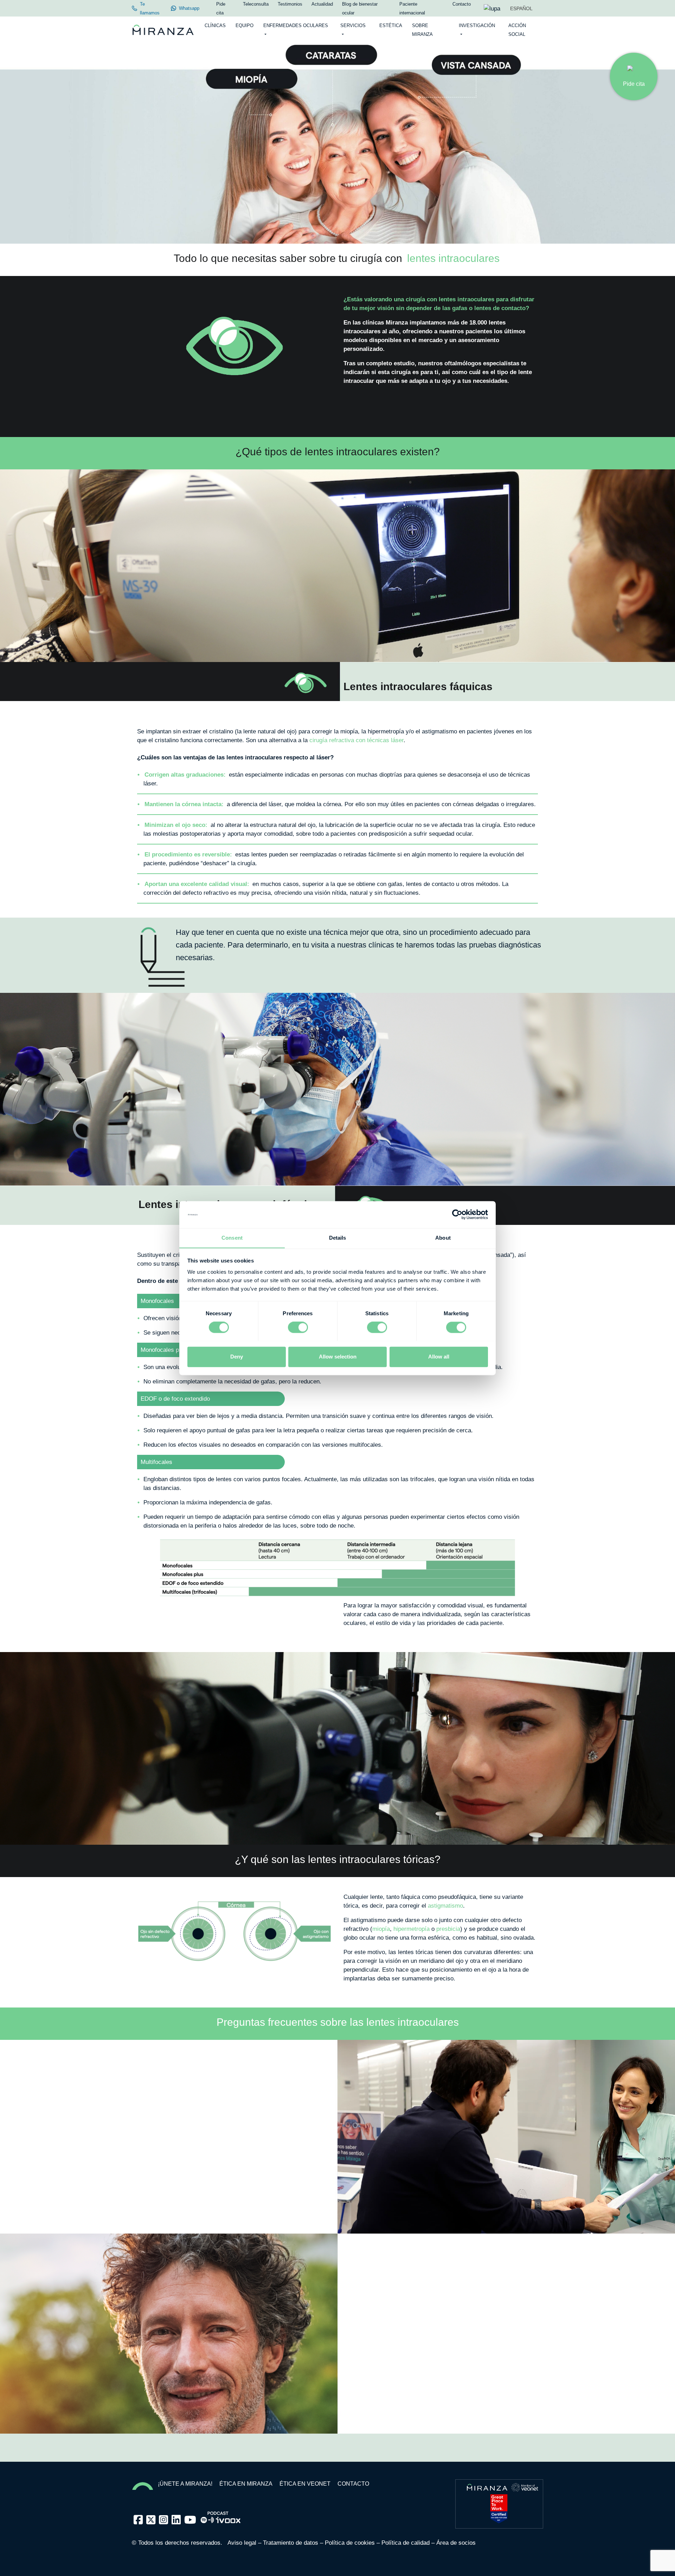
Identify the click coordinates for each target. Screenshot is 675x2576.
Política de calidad (406, 2543)
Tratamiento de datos (291, 2543)
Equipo (245, 25)
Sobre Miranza (422, 30)
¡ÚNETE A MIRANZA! (185, 2484)
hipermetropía (412, 1929)
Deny (237, 1357)
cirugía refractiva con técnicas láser (356, 740)
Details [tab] (338, 1238)
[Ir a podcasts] (221, 2515)
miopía (381, 1929)
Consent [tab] (232, 1238)
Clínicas (215, 25)
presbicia (448, 1929)
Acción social (517, 30)
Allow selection (338, 1357)
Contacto (353, 2484)
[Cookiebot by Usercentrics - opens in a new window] (457, 1214)
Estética (391, 25)
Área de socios (456, 2543)
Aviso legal (242, 2543)
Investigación (477, 25)
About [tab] (443, 1238)
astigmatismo (445, 1906)
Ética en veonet (305, 2484)
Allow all (439, 1357)
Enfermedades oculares (296, 25)
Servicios (353, 25)
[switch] (298, 1327)
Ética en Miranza (246, 2484)
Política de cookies (350, 2543)
